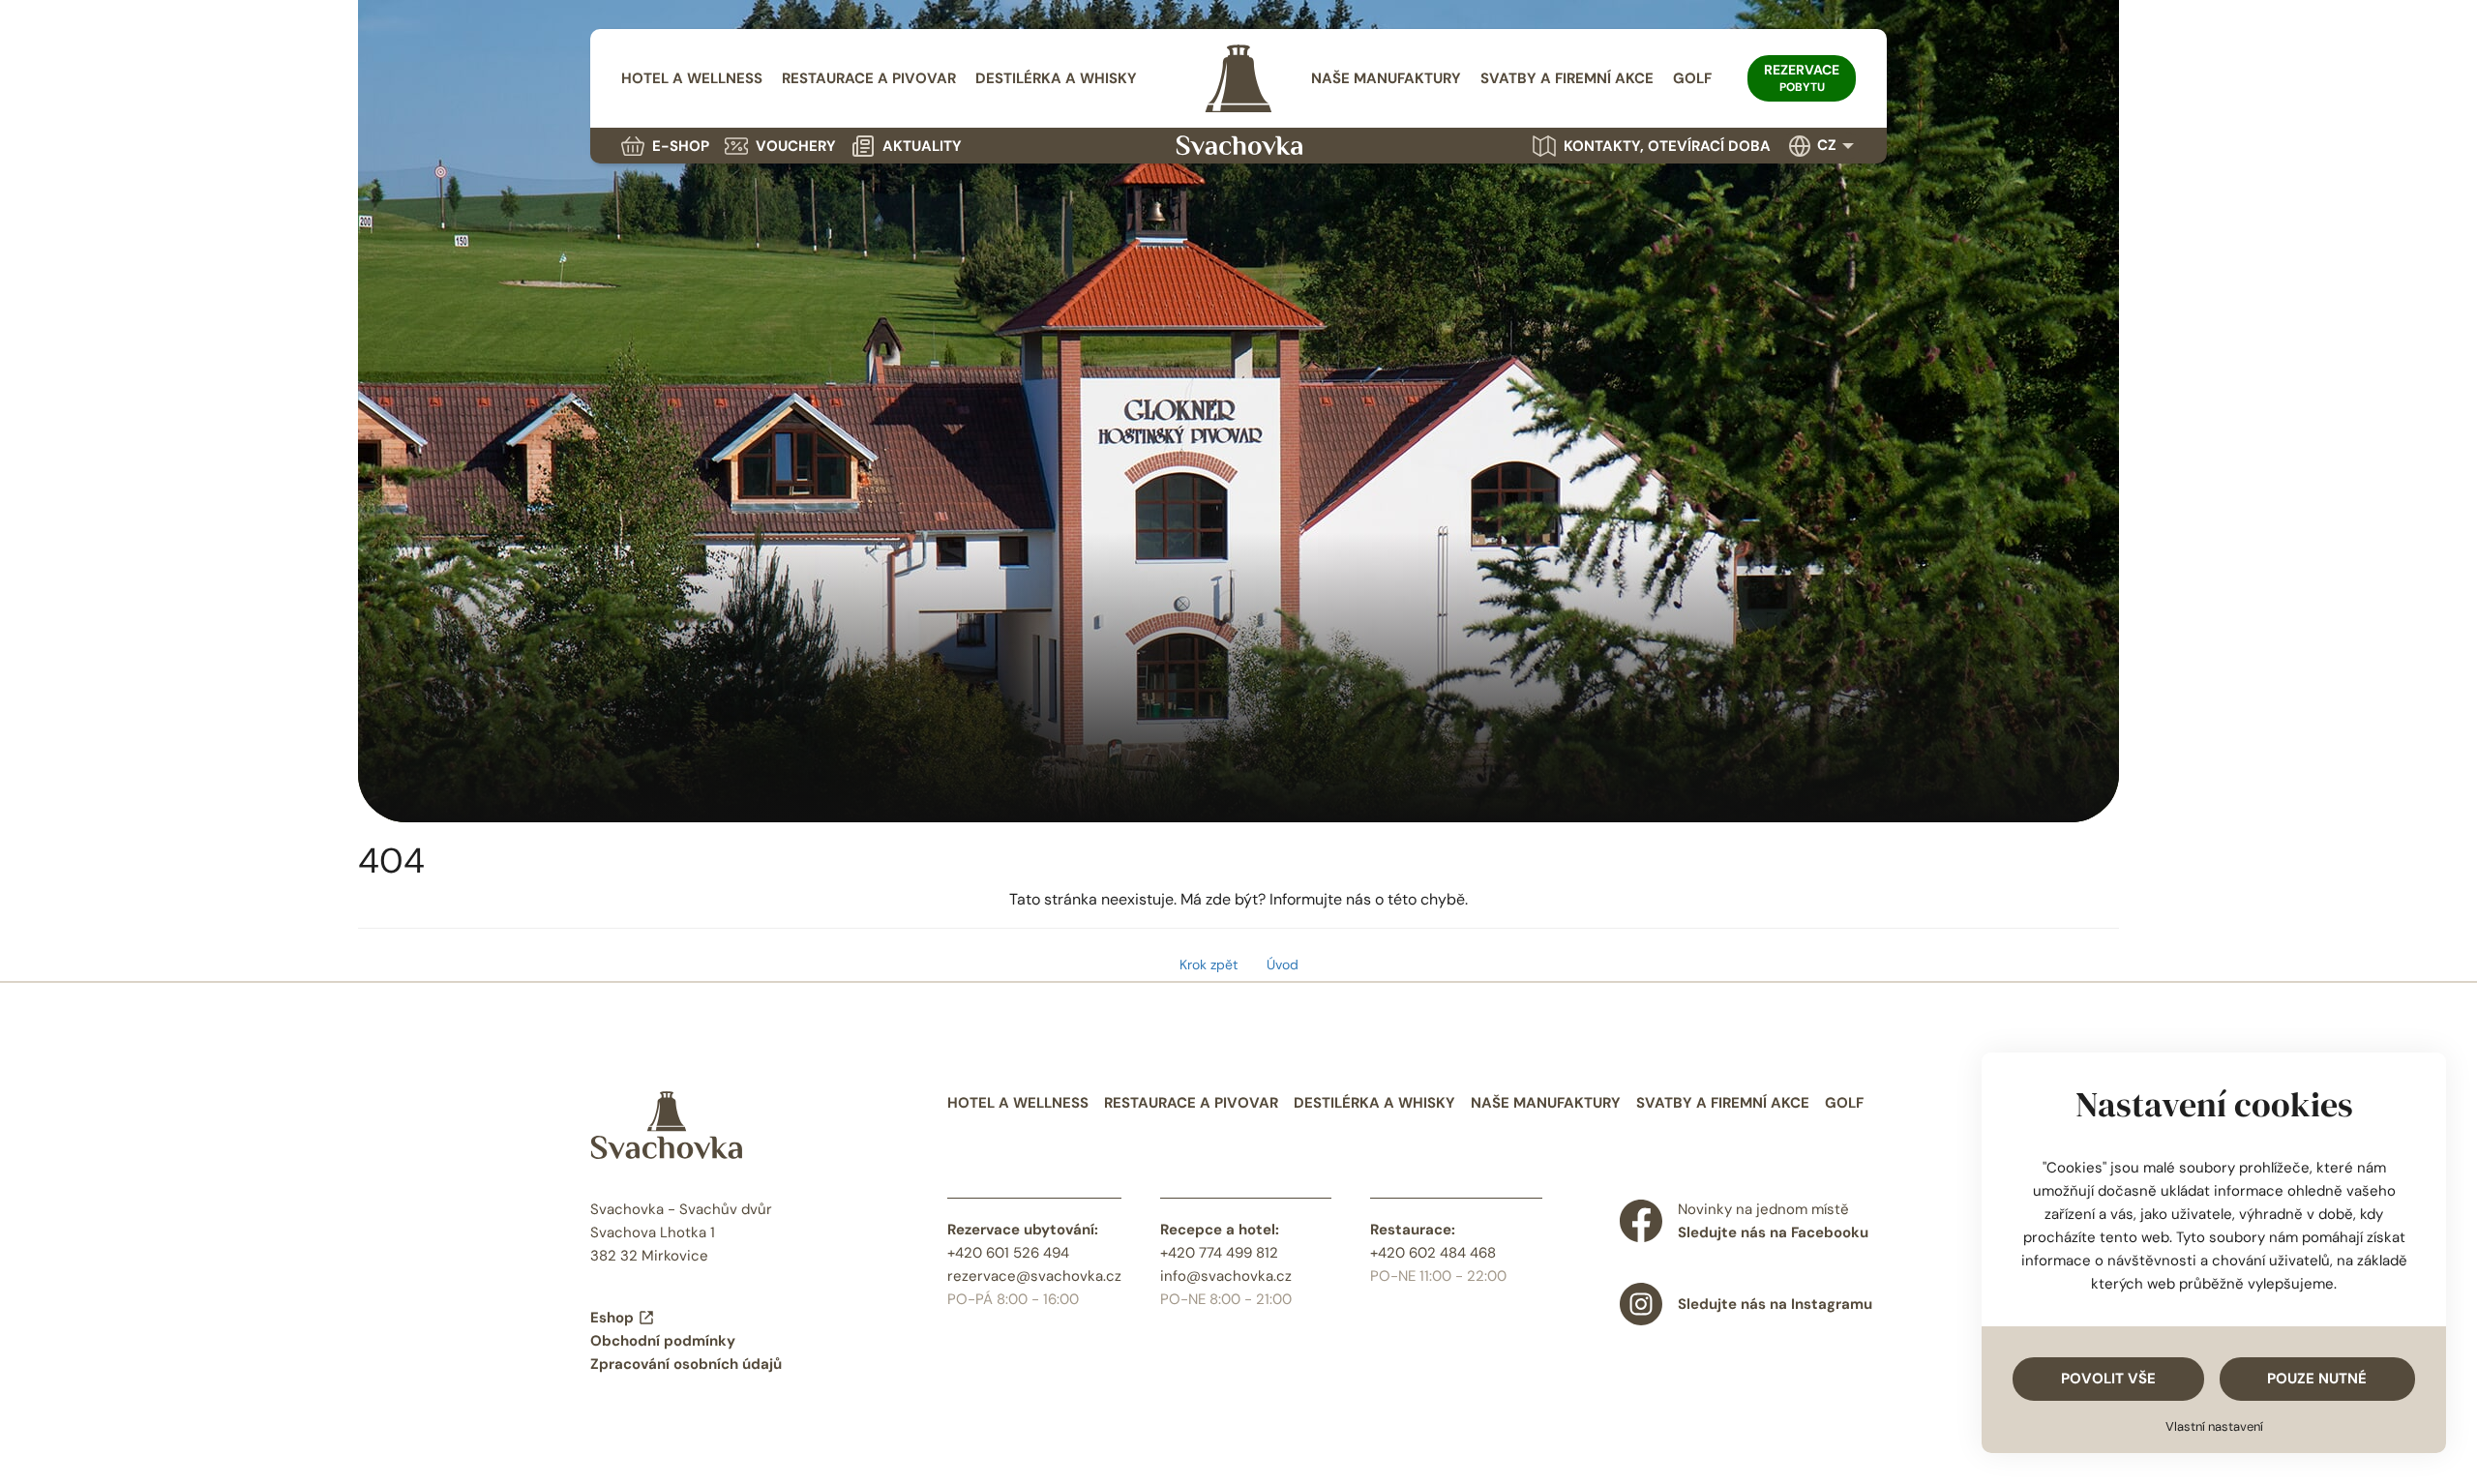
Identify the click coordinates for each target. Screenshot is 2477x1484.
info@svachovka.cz (1226, 1276)
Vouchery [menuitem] (796, 146)
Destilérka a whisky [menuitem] (1056, 78)
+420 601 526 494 (1008, 1253)
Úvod (1283, 965)
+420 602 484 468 (1433, 1253)
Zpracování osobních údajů (686, 1364)
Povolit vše (2108, 1379)
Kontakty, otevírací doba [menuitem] (1667, 146)
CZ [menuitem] (1827, 145)
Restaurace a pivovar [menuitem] (869, 78)
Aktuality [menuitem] (922, 146)
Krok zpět (1209, 965)
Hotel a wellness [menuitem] (692, 78)
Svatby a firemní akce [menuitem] (1567, 78)
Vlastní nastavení (2214, 1426)
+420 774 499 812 (1219, 1253)
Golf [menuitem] (1692, 78)
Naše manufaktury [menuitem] (1386, 78)
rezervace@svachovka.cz (1034, 1276)
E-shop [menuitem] (681, 146)
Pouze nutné (2317, 1379)
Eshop (612, 1318)
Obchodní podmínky (663, 1341)
